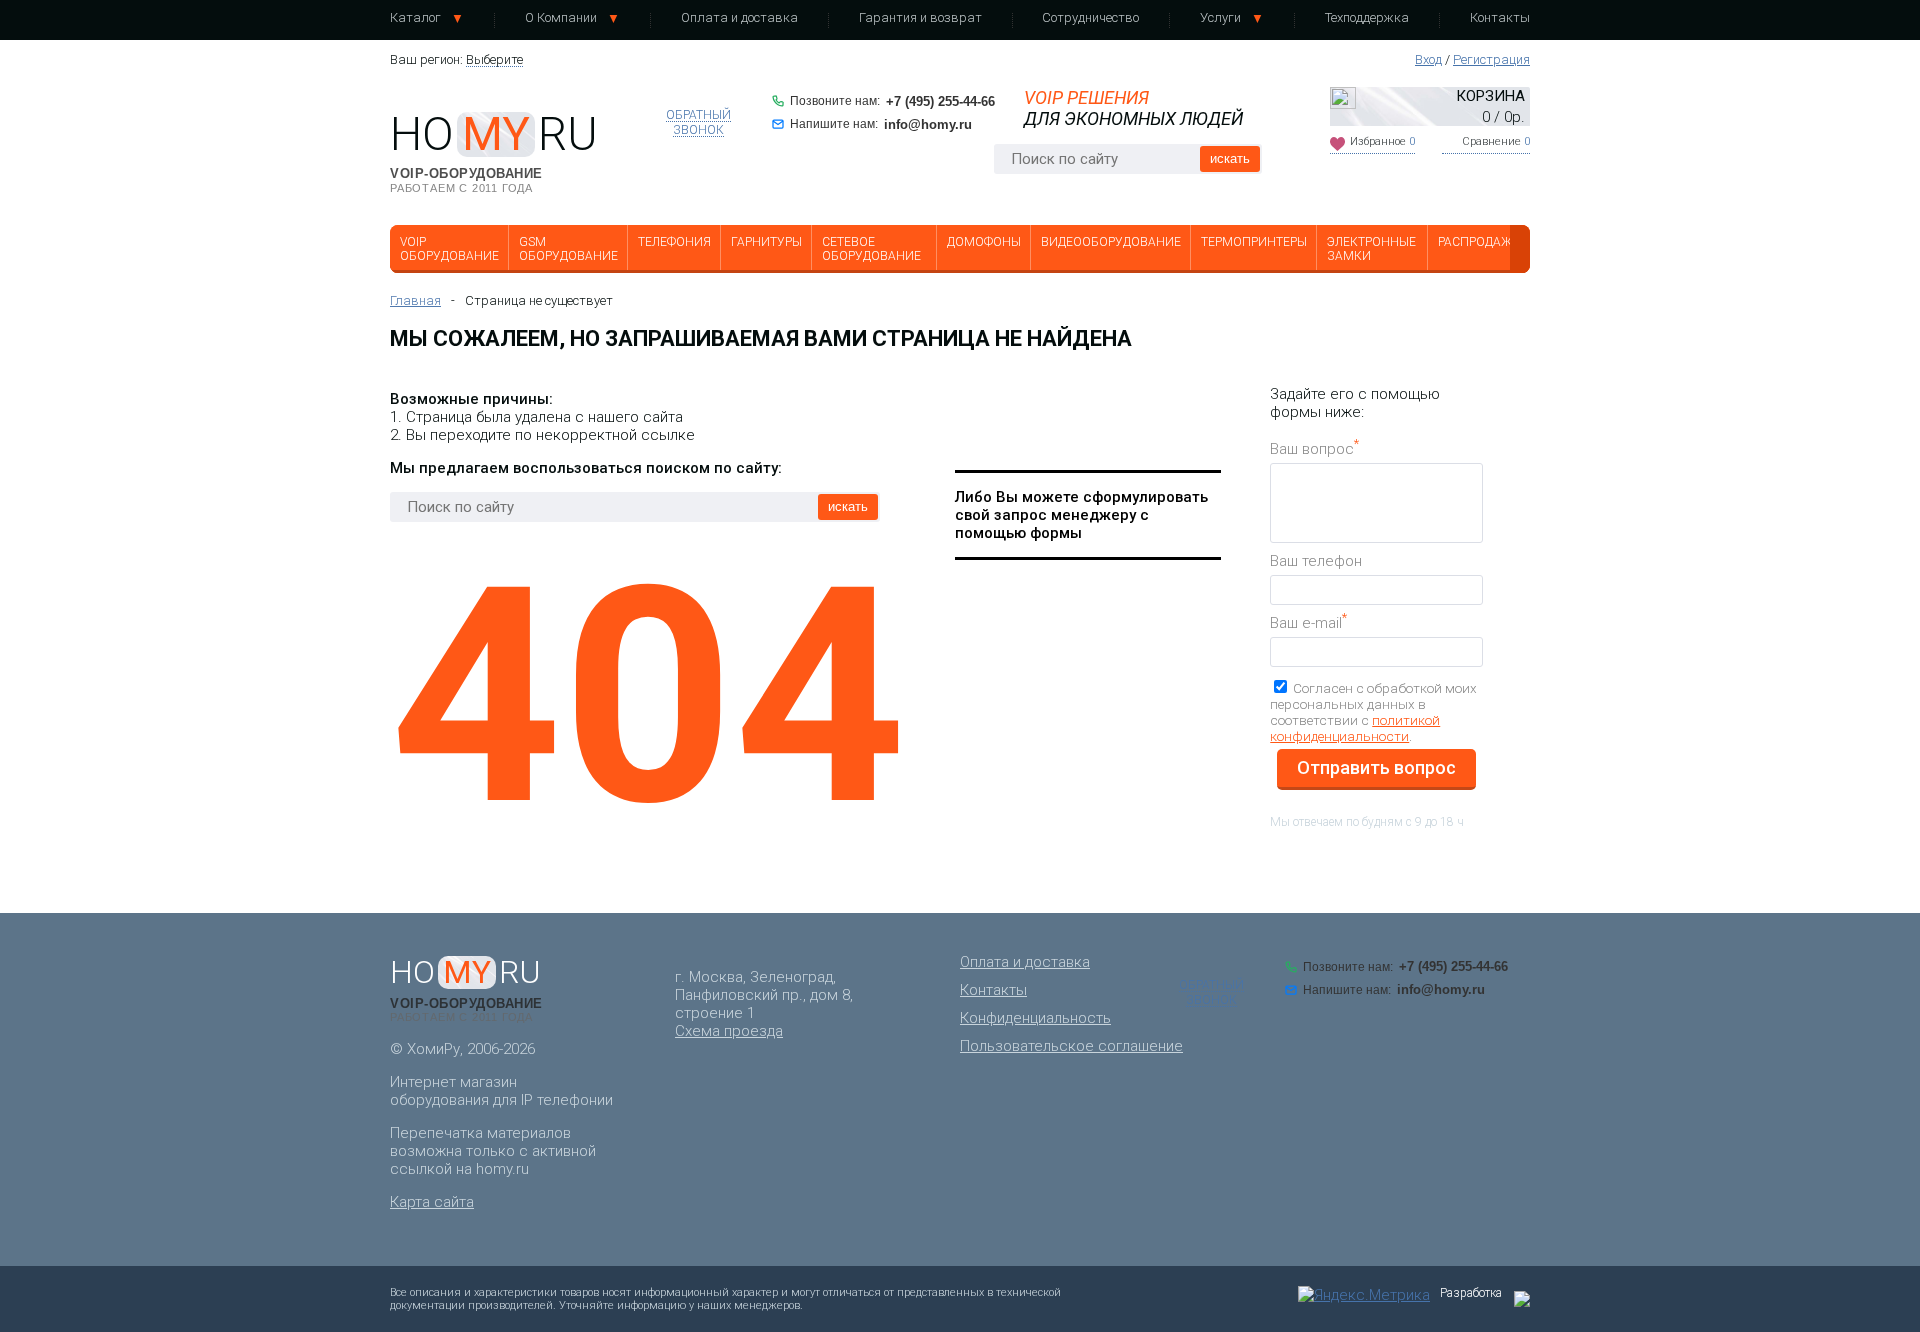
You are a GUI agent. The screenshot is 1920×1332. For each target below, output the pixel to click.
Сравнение (1496, 141)
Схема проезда (729, 1031)
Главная (415, 300)
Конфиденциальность (1035, 1018)
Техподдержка (1367, 17)
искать (1230, 158)
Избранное (1382, 141)
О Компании (561, 17)
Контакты (1500, 17)
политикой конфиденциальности (1355, 728)
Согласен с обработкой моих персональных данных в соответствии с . (1373, 712)
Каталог (415, 17)
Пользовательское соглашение (1071, 1046)
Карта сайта (432, 1202)
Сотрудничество (1090, 17)
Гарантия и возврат (920, 17)
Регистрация (1491, 59)
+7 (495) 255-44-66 (940, 101)
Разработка (1471, 1293)
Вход (1428, 59)
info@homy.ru (928, 124)
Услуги (1220, 17)
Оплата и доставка (739, 17)
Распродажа (1479, 242)
